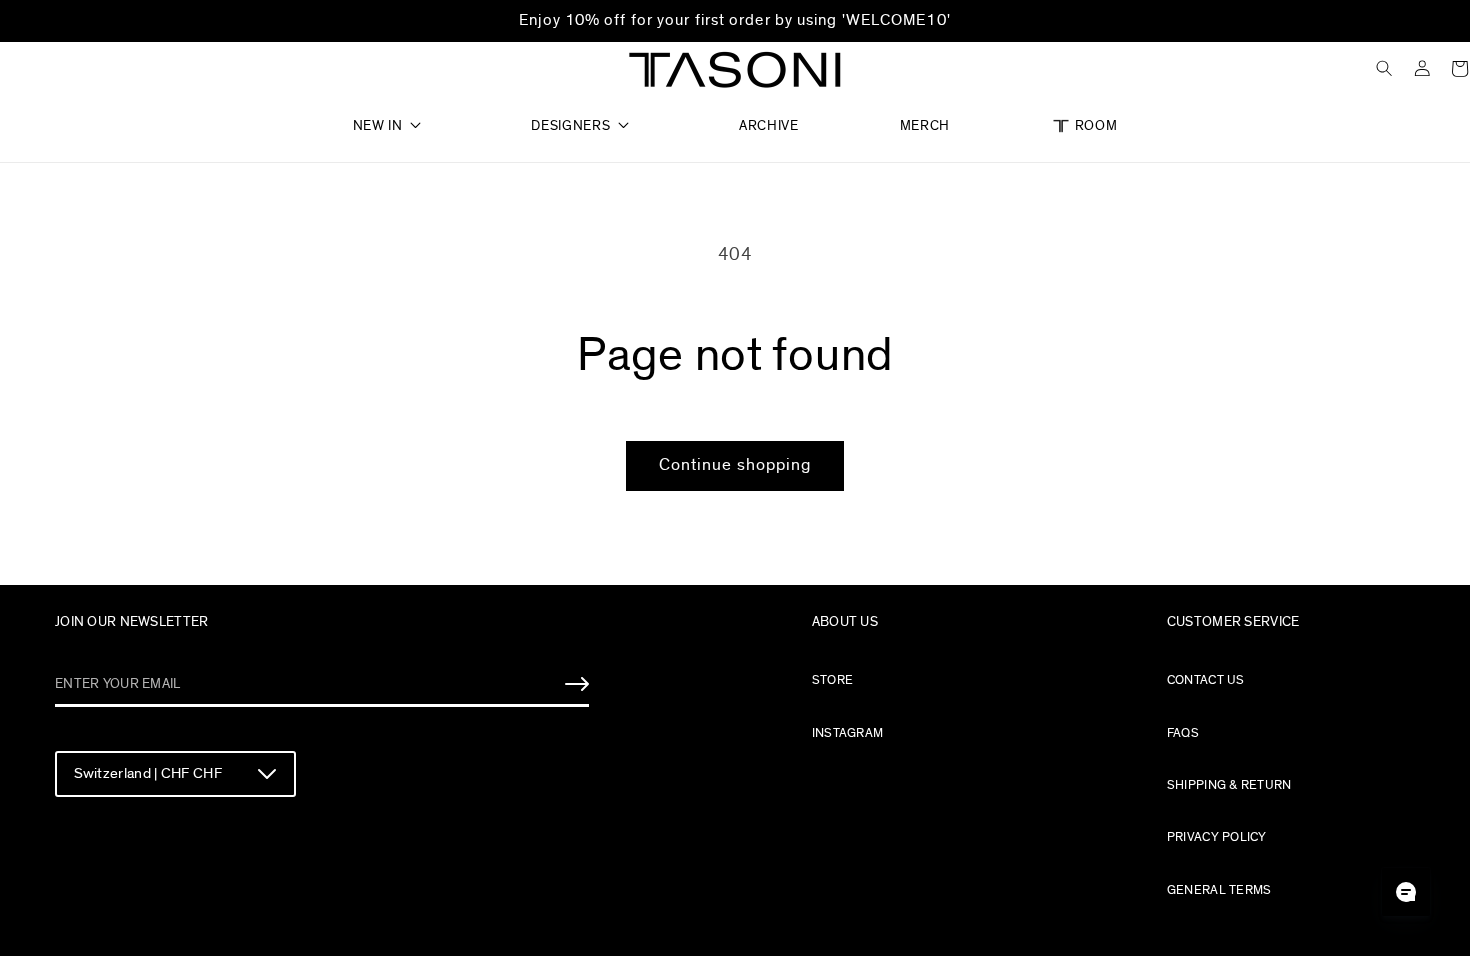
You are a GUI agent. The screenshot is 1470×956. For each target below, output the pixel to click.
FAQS (1183, 733)
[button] (391, 119)
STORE (832, 680)
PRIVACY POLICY (1217, 837)
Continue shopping (735, 465)
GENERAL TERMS (1219, 890)
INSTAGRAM (847, 733)
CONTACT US (1206, 680)
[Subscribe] (577, 684)
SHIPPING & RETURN (1229, 785)
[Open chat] (1406, 892)
